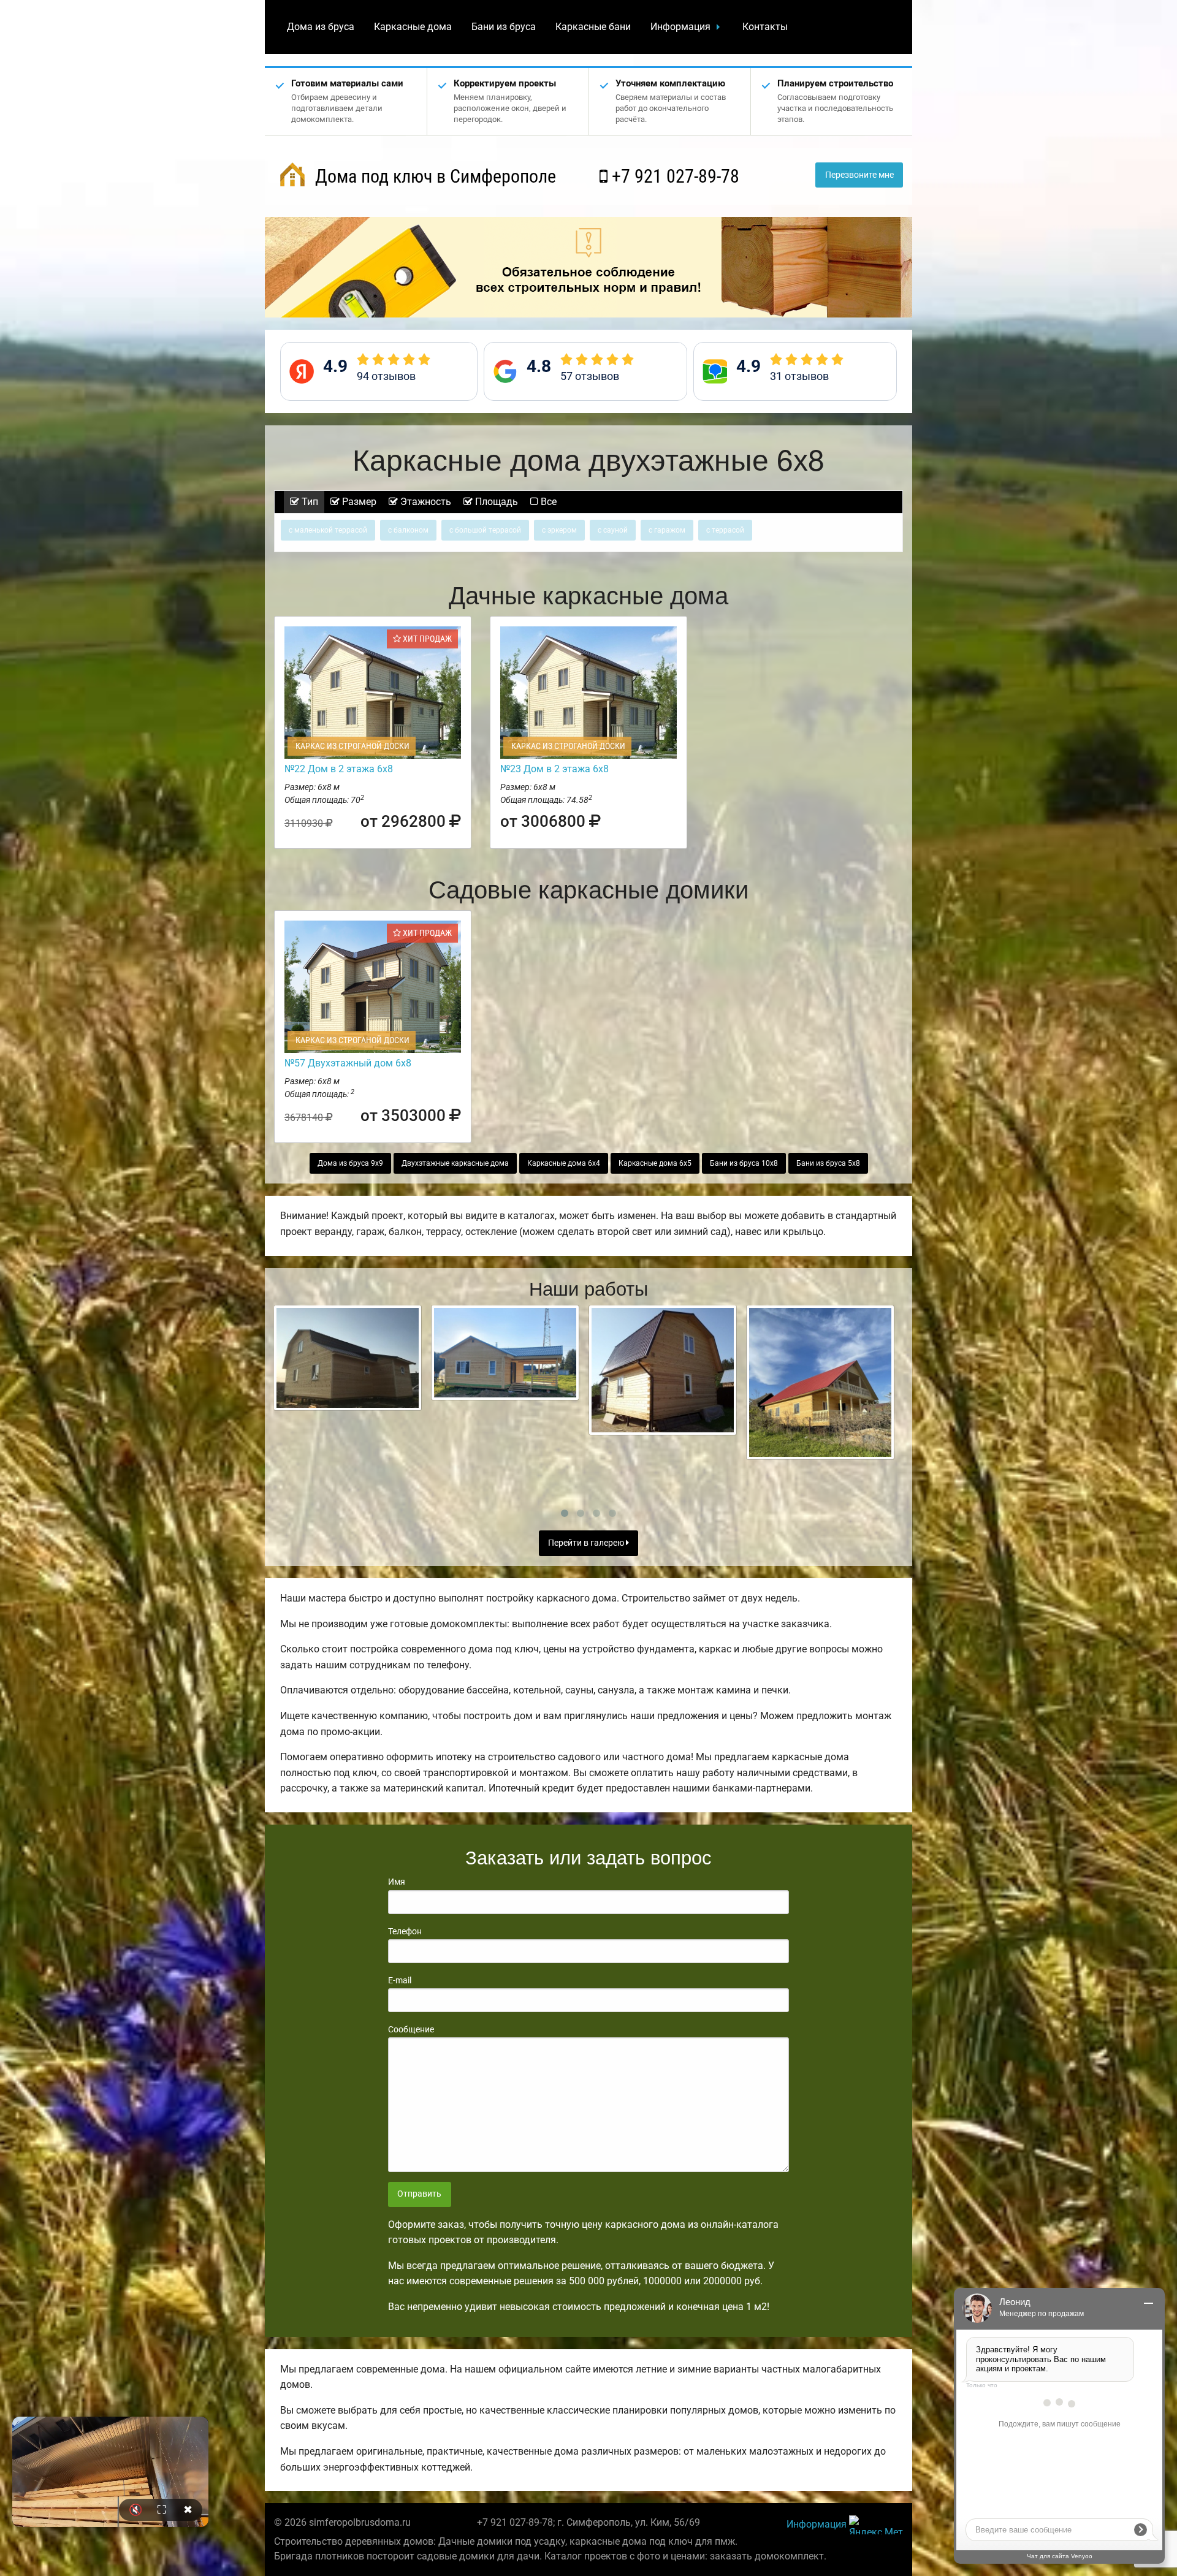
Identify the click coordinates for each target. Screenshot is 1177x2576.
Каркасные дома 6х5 (655, 1163)
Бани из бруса (504, 27)
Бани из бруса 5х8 (828, 1163)
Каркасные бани (593, 27)
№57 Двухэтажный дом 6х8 (348, 1063)
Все (547, 502)
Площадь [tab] (495, 502)
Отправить (419, 2194)
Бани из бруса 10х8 (744, 1163)
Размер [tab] (358, 502)
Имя (397, 1882)
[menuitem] (321, 27)
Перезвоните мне (859, 175)
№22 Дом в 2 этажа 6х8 (339, 769)
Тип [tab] (309, 502)
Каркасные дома (413, 27)
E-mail (400, 1980)
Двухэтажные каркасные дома (455, 1163)
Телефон (405, 1931)
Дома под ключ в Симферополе (433, 176)
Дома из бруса (321, 27)
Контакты (765, 27)
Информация (680, 27)
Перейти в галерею (587, 1543)
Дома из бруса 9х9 (350, 1163)
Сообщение (411, 2029)
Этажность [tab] (425, 502)
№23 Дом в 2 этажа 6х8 (554, 769)
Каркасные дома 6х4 (564, 1163)
